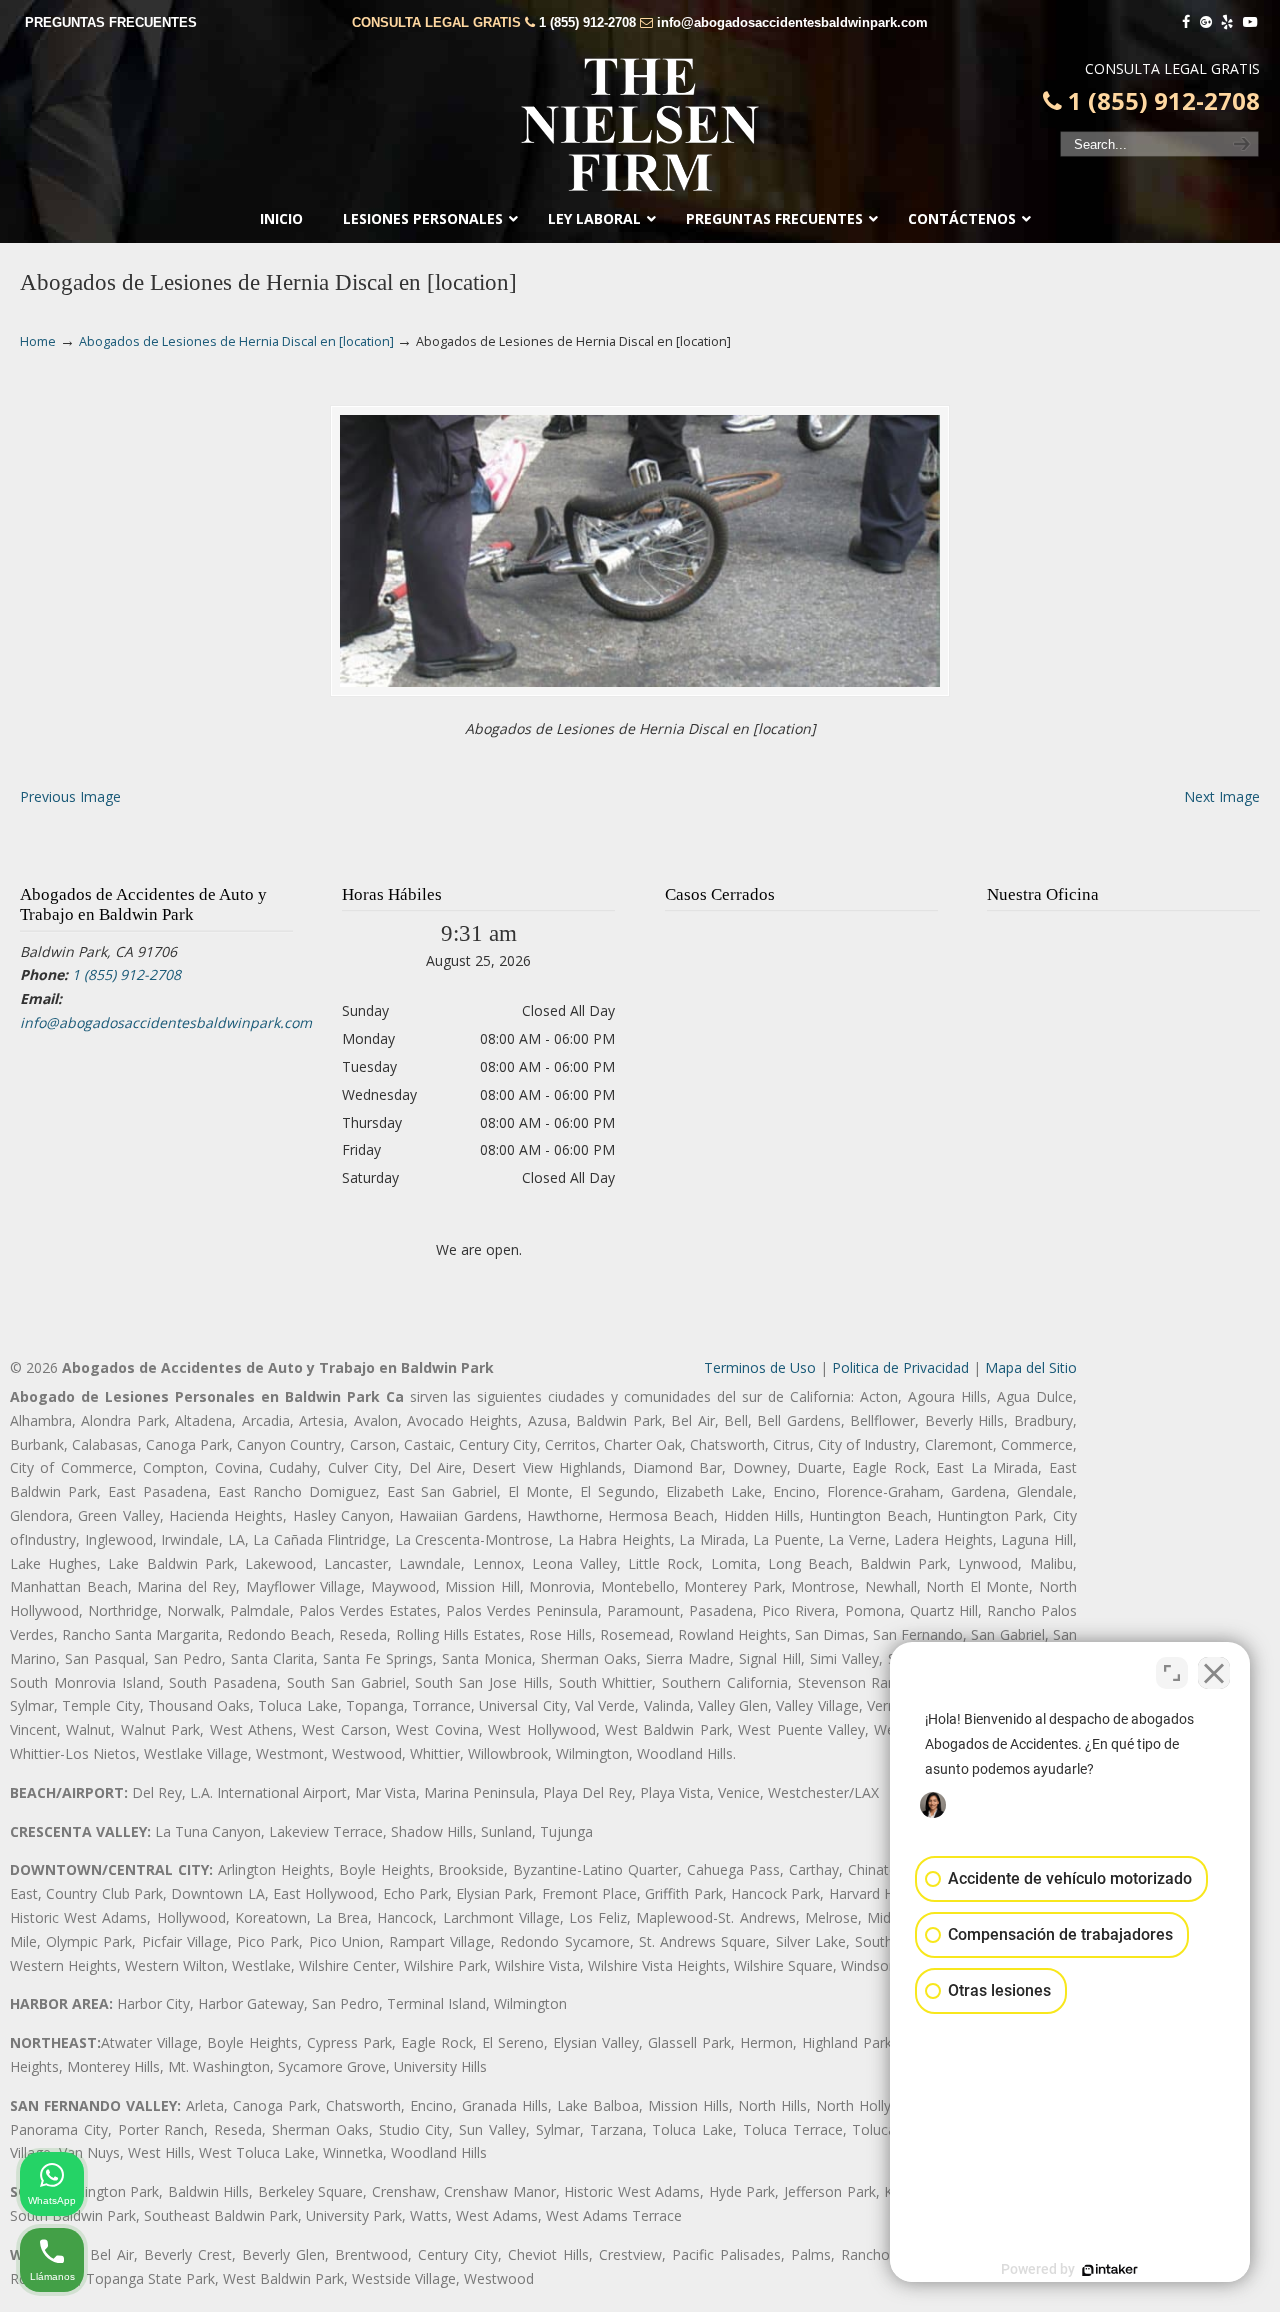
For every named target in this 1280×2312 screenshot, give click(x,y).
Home (38, 341)
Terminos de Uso (760, 1367)
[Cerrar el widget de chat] (1214, 1673)
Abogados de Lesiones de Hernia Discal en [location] (236, 341)
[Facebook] (1186, 22)
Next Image (1222, 796)
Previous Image (70, 796)
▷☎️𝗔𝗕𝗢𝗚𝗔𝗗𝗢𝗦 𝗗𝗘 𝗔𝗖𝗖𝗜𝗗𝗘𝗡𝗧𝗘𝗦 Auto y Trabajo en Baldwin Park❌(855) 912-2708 (640, 125)
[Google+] (1206, 22)
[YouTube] (1250, 22)
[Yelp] (1228, 22)
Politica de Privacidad (900, 1367)
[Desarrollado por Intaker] (1110, 2270)
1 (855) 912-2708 (587, 22)
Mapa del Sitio (1031, 1367)
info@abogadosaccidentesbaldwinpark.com (792, 22)
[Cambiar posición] (1172, 1673)
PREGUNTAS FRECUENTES (111, 22)
